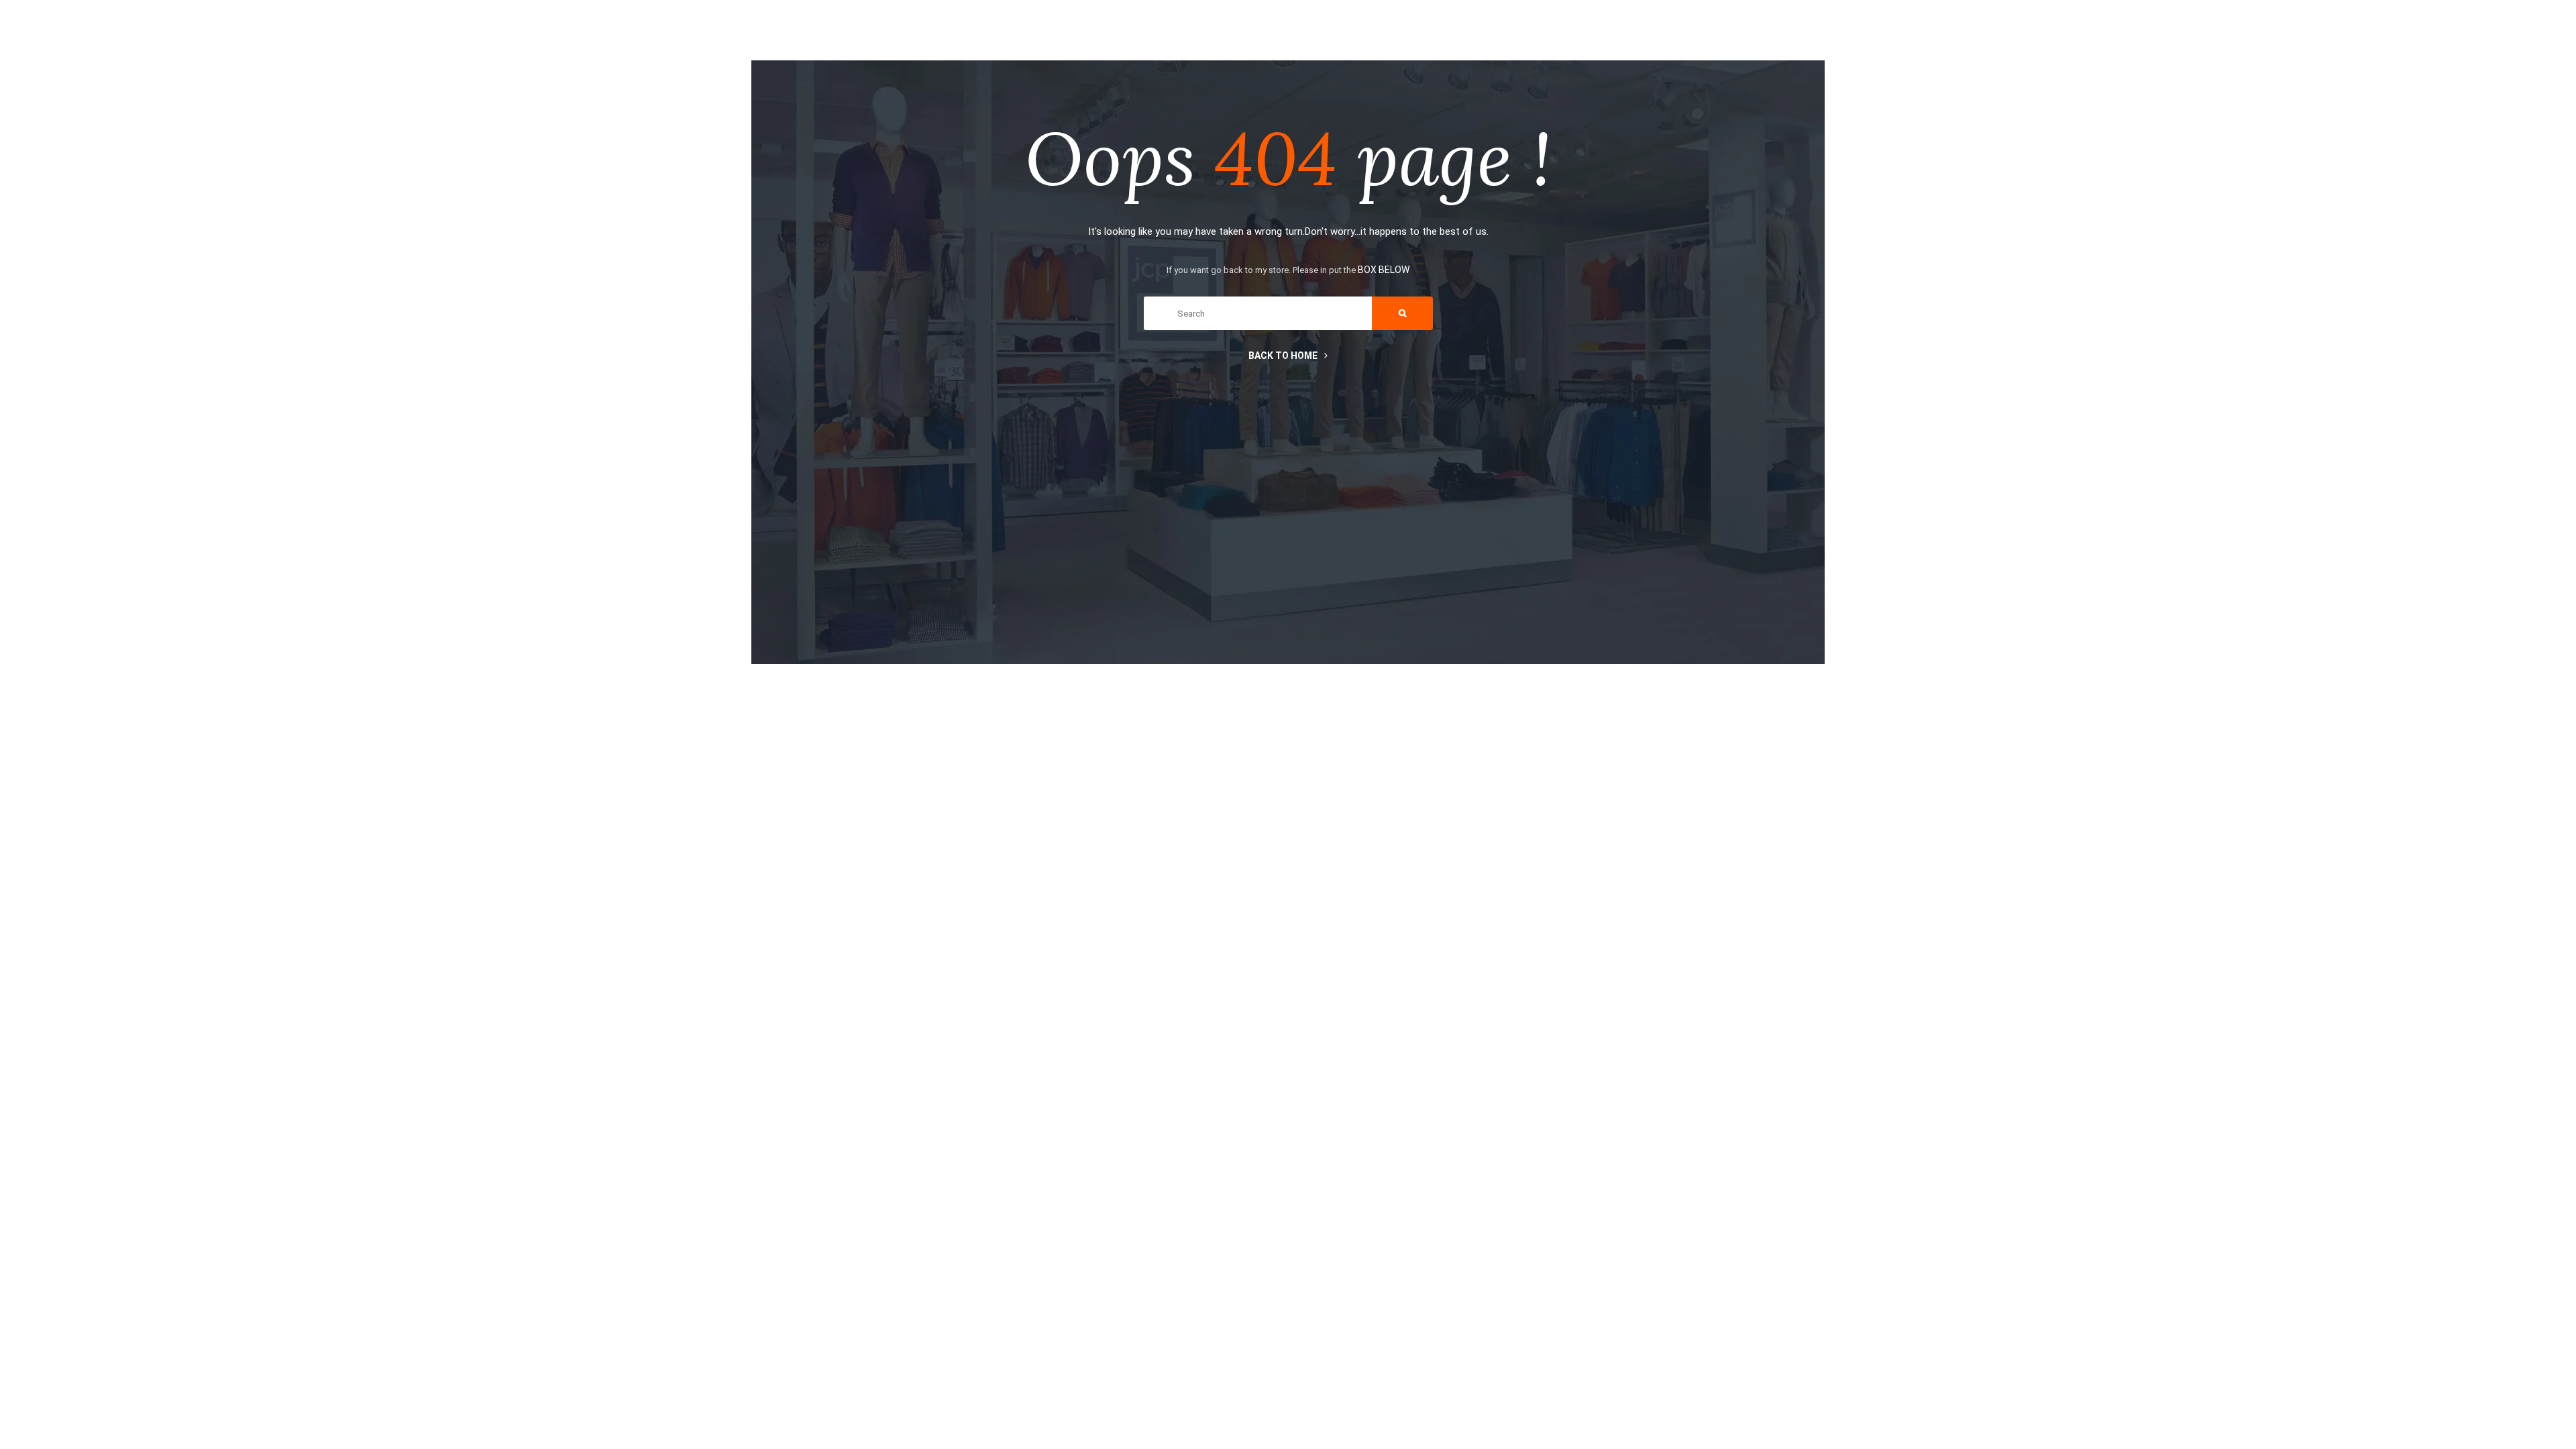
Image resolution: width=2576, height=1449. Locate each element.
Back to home (1283, 356)
